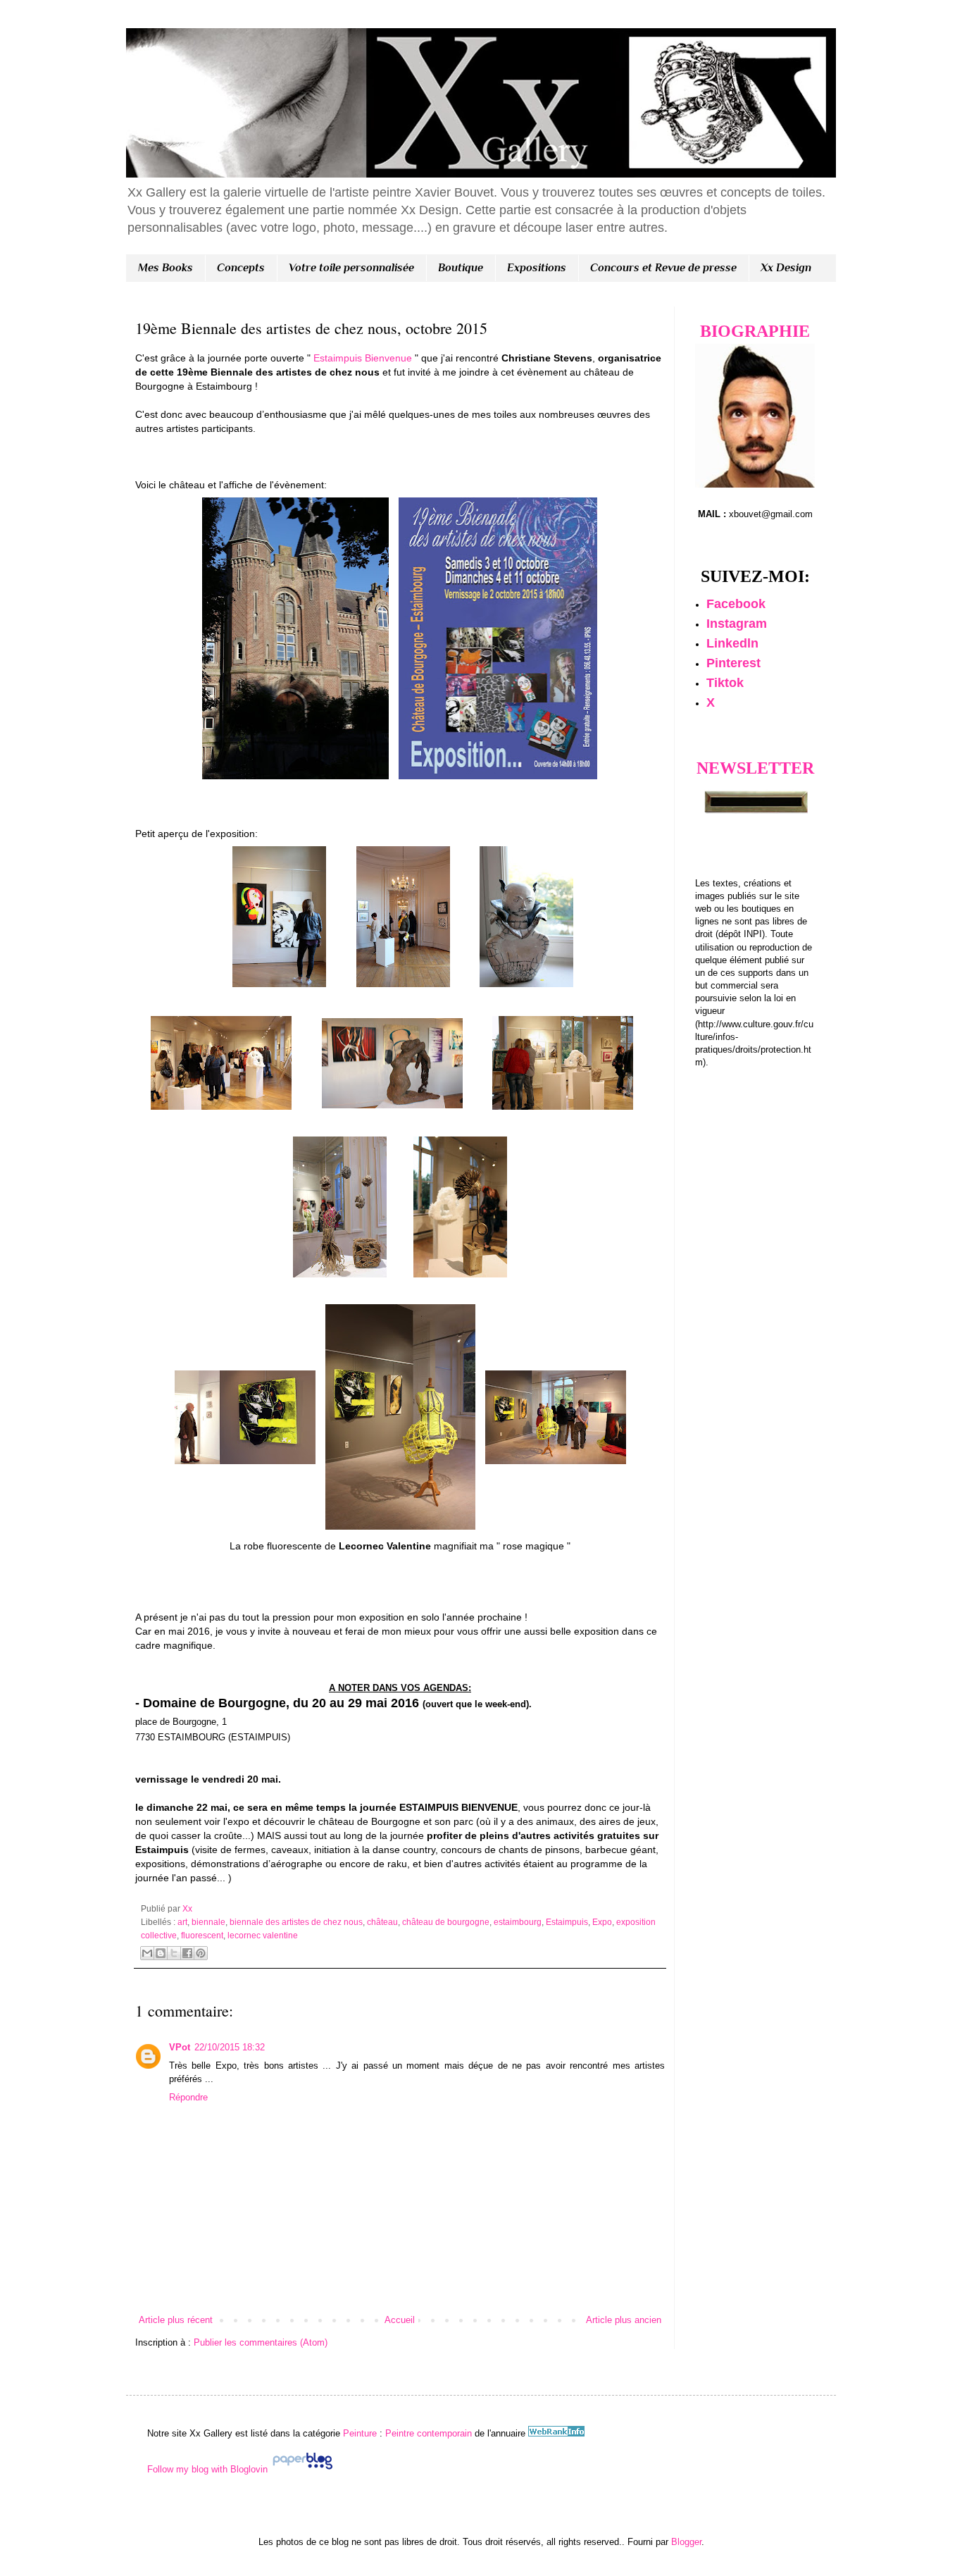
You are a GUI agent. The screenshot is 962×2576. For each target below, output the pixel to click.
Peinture (360, 2433)
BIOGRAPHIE (755, 331)
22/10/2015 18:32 (230, 2047)
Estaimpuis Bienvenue (363, 358)
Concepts (241, 268)
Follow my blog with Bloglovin (207, 2469)
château (382, 1922)
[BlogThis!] (161, 1953)
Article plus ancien (624, 2320)
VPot (180, 2047)
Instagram (737, 624)
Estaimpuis (567, 1922)
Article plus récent (176, 2320)
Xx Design (786, 268)
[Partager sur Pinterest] (201, 1953)
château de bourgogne (446, 1922)
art (182, 1922)
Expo (602, 1922)
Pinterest (733, 663)
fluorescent (202, 1935)
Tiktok (725, 683)
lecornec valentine (263, 1935)
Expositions (537, 268)
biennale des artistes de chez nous (296, 1922)
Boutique (461, 268)
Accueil (400, 2320)
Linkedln (732, 643)
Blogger (686, 2542)
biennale (208, 1922)
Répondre (188, 2097)
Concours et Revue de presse (663, 268)
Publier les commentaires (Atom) (261, 2342)
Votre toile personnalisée (351, 268)
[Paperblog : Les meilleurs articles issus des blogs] (302, 2469)
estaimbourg (518, 1922)
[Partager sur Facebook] (187, 1953)
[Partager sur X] (174, 1953)
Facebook (736, 604)
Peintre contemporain (427, 2433)
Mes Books (165, 268)
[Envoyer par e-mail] (147, 1953)
